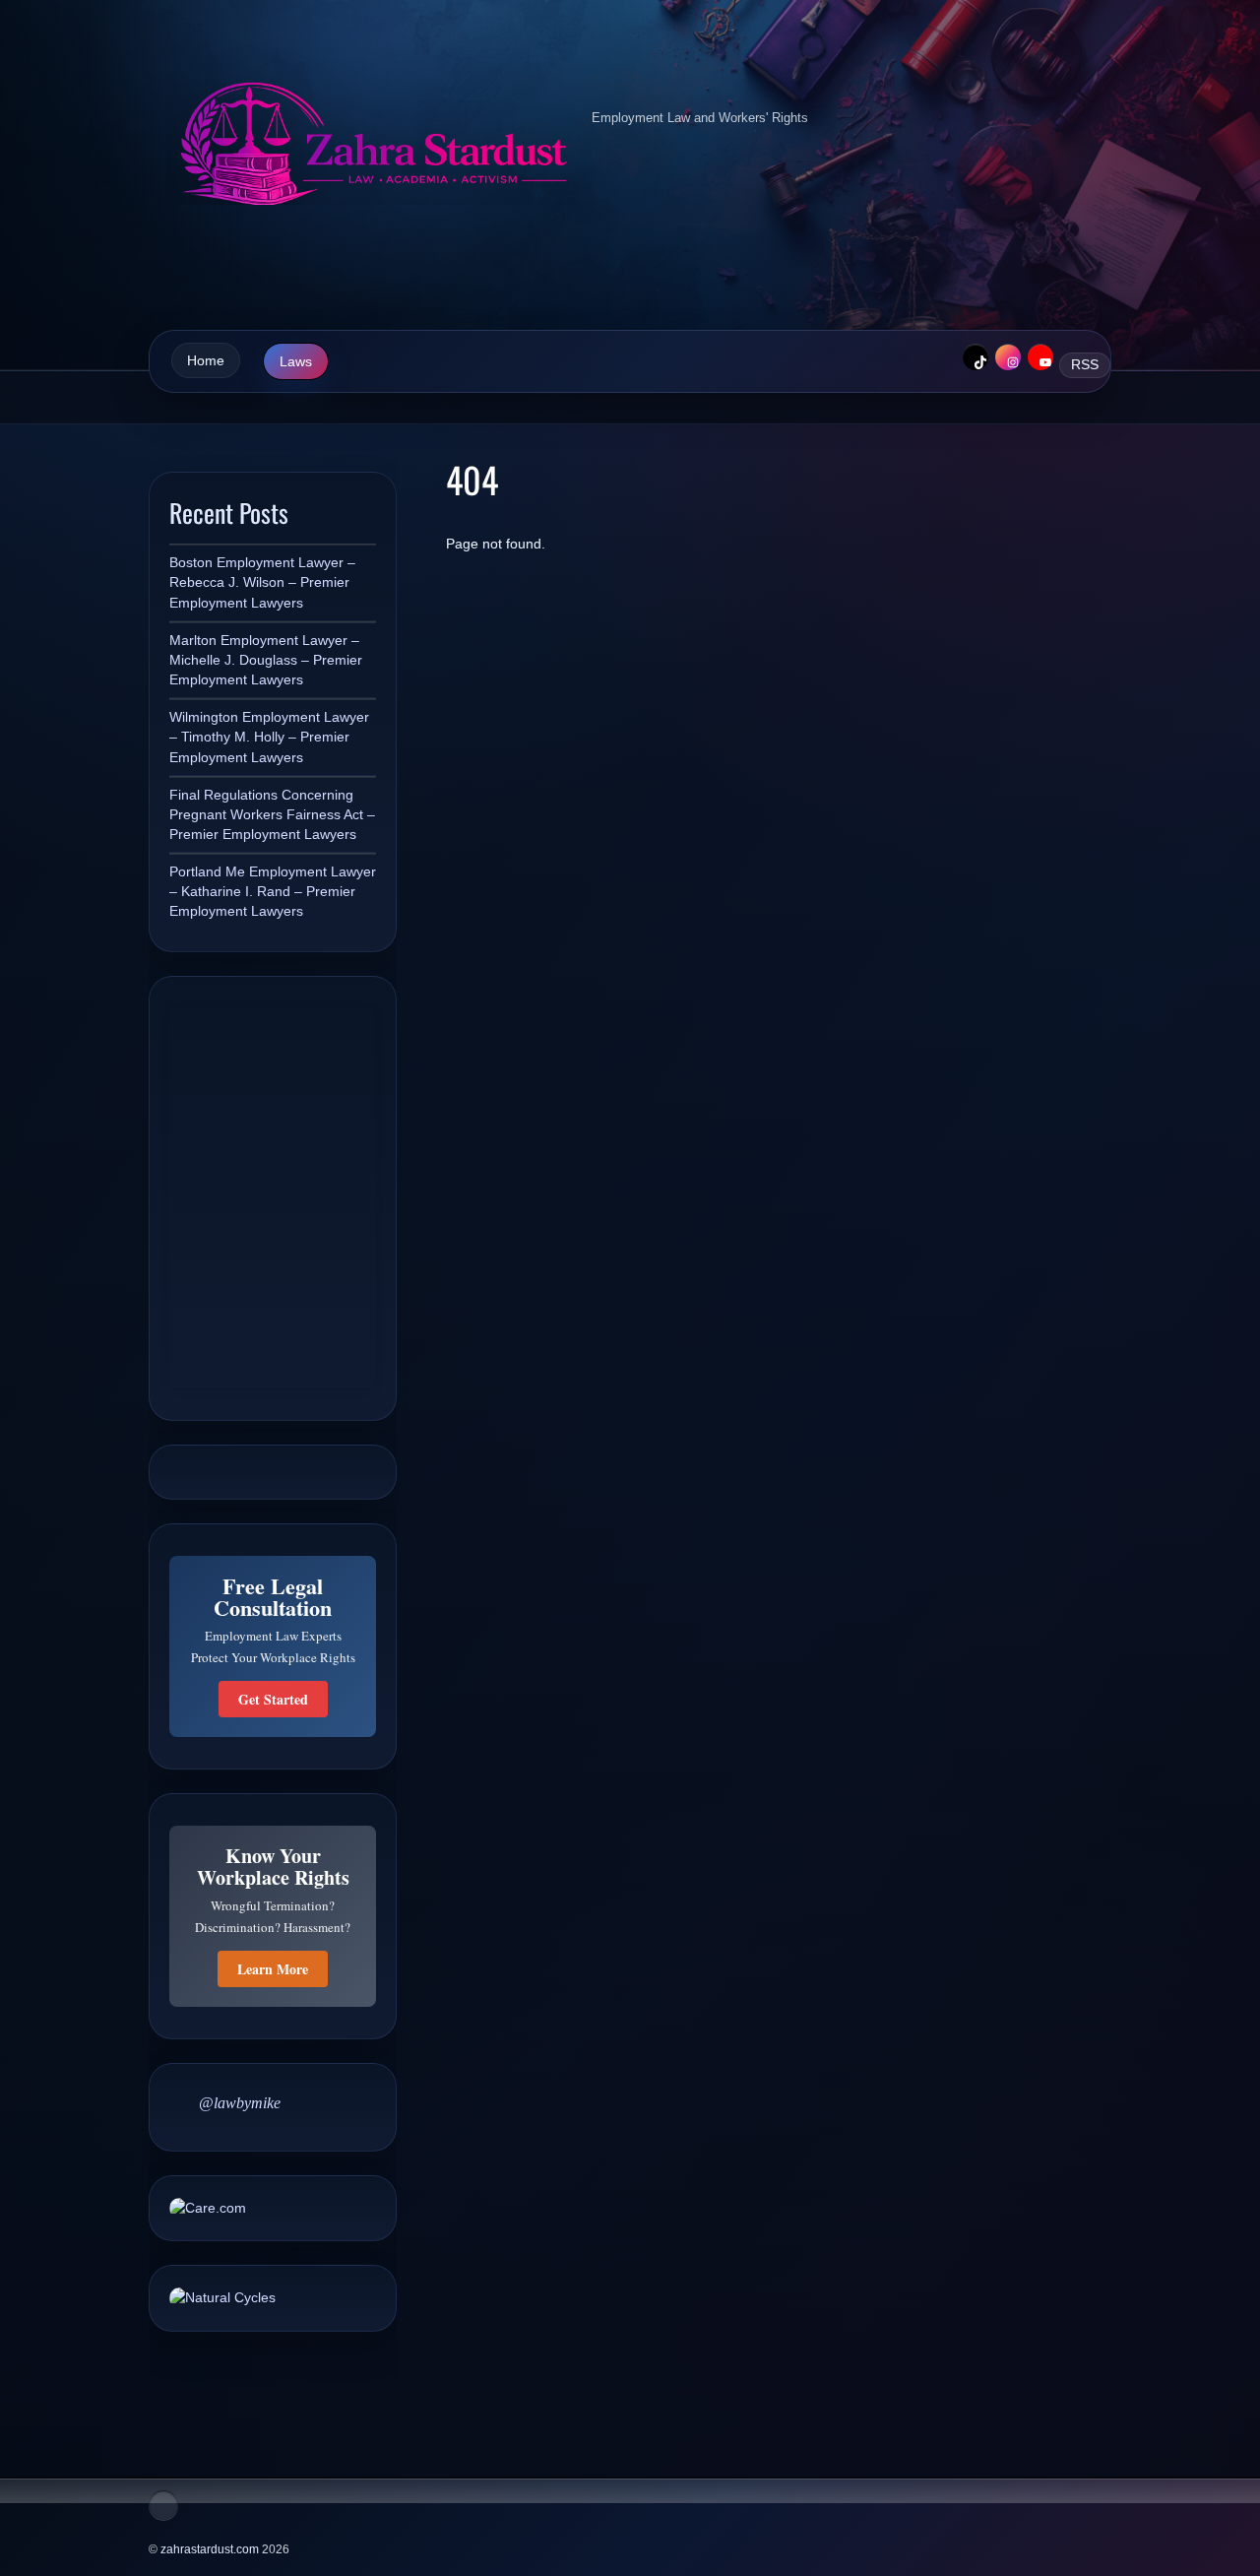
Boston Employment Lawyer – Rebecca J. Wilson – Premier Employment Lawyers (262, 582)
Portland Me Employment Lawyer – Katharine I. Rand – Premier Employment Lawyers (273, 891)
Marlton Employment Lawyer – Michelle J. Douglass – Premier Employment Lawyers (266, 660)
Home (206, 360)
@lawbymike (240, 2103)
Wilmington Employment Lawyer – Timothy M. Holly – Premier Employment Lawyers (269, 737)
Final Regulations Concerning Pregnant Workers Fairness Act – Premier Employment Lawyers (272, 814)
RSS (1085, 364)
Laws (296, 361)
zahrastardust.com (210, 2549)
